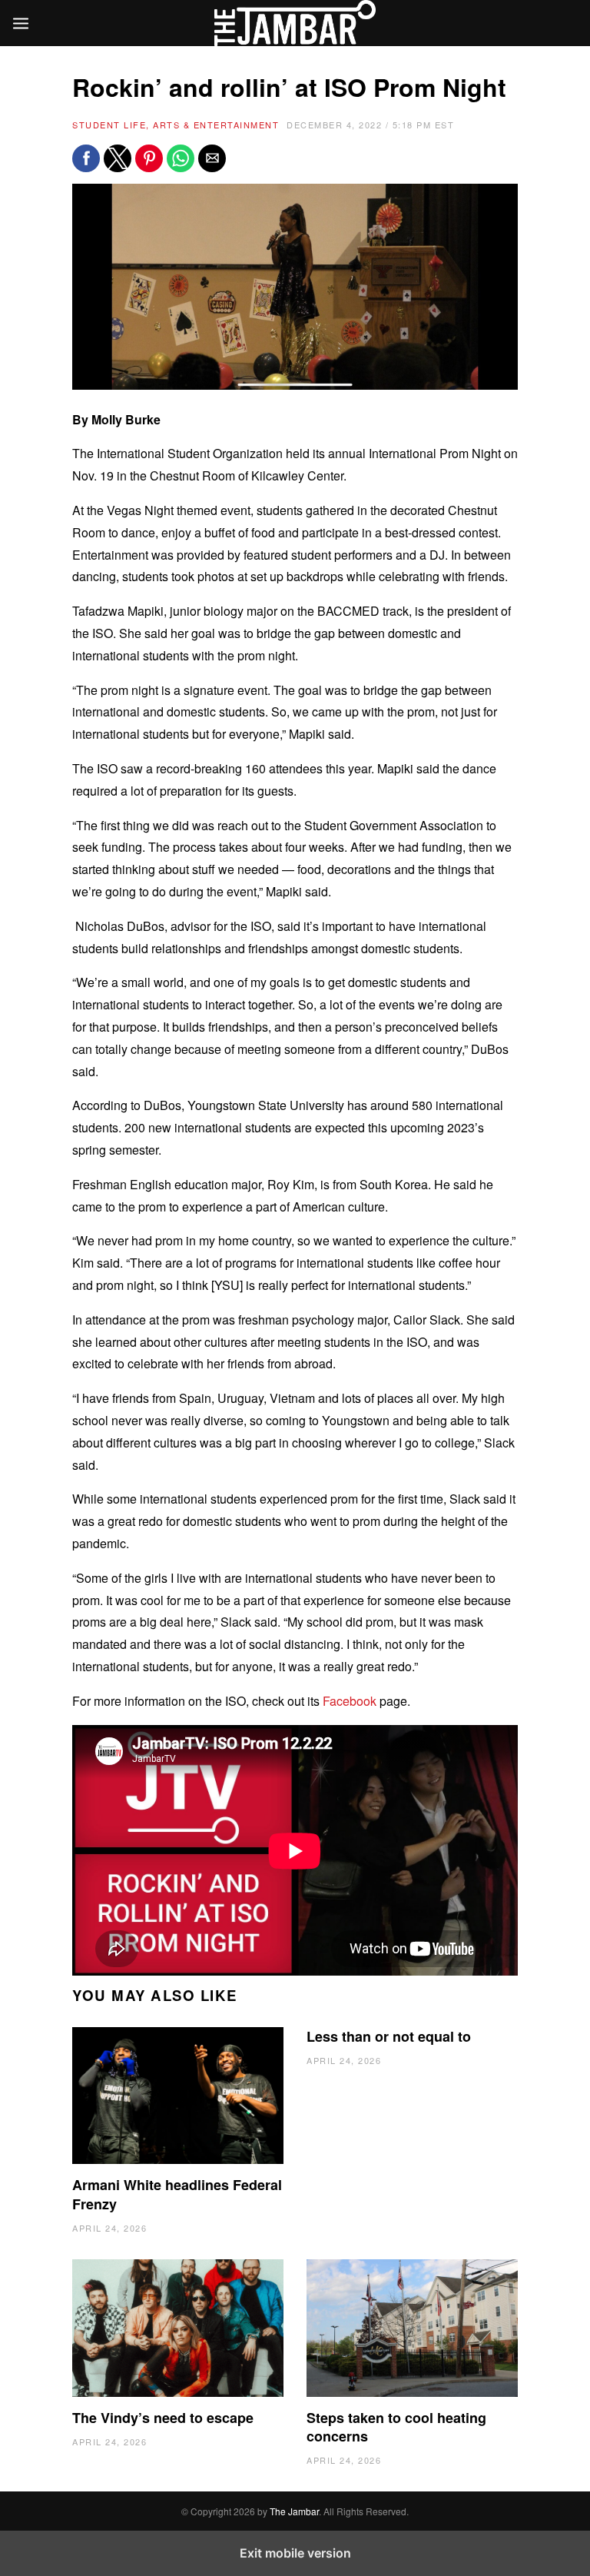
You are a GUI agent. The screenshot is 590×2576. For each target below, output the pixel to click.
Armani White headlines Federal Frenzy (177, 2194)
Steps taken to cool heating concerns (396, 2427)
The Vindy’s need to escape (163, 2418)
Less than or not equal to (389, 2036)
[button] (86, 158)
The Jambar (294, 2511)
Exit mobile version (295, 2553)
